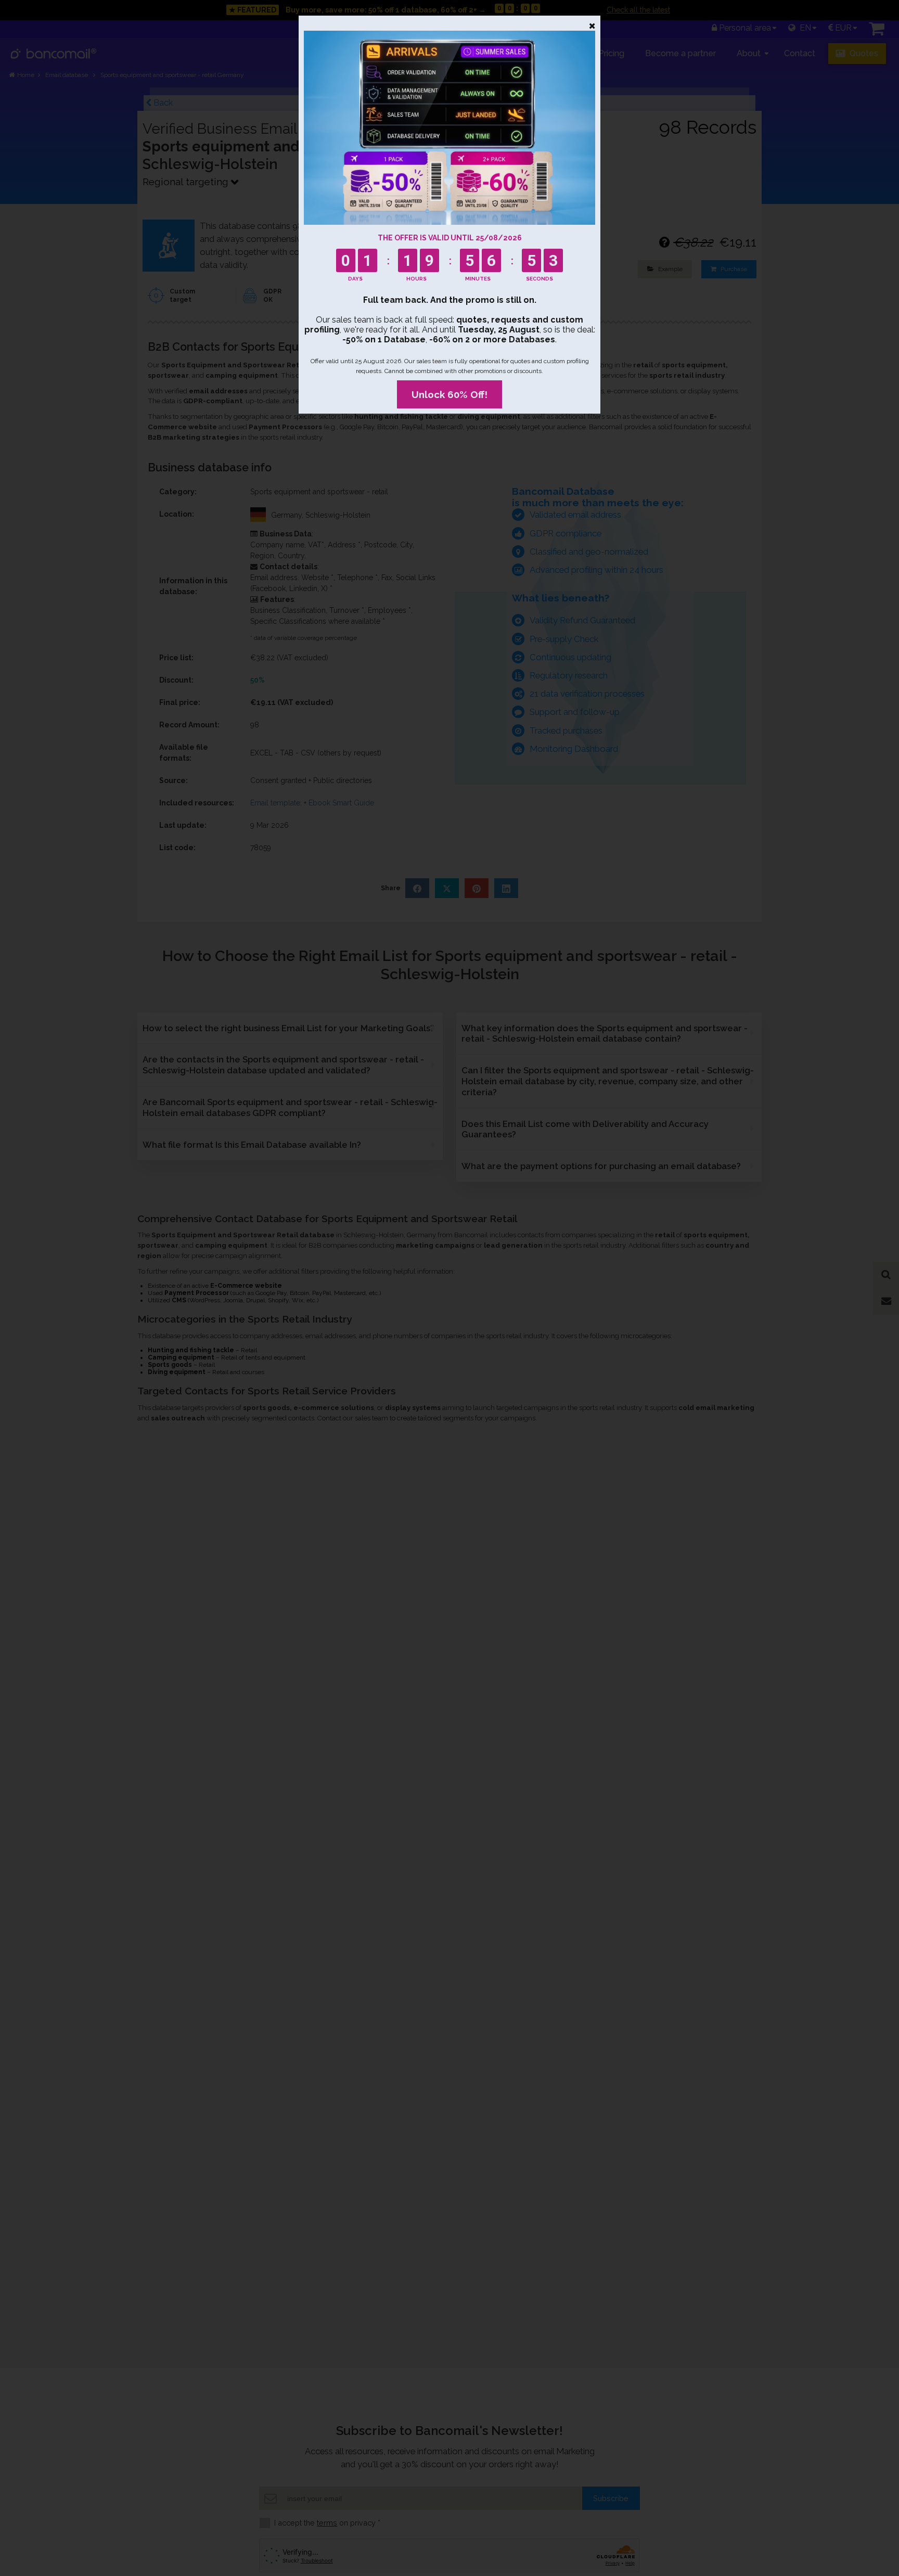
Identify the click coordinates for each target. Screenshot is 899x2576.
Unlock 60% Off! (449, 394)
